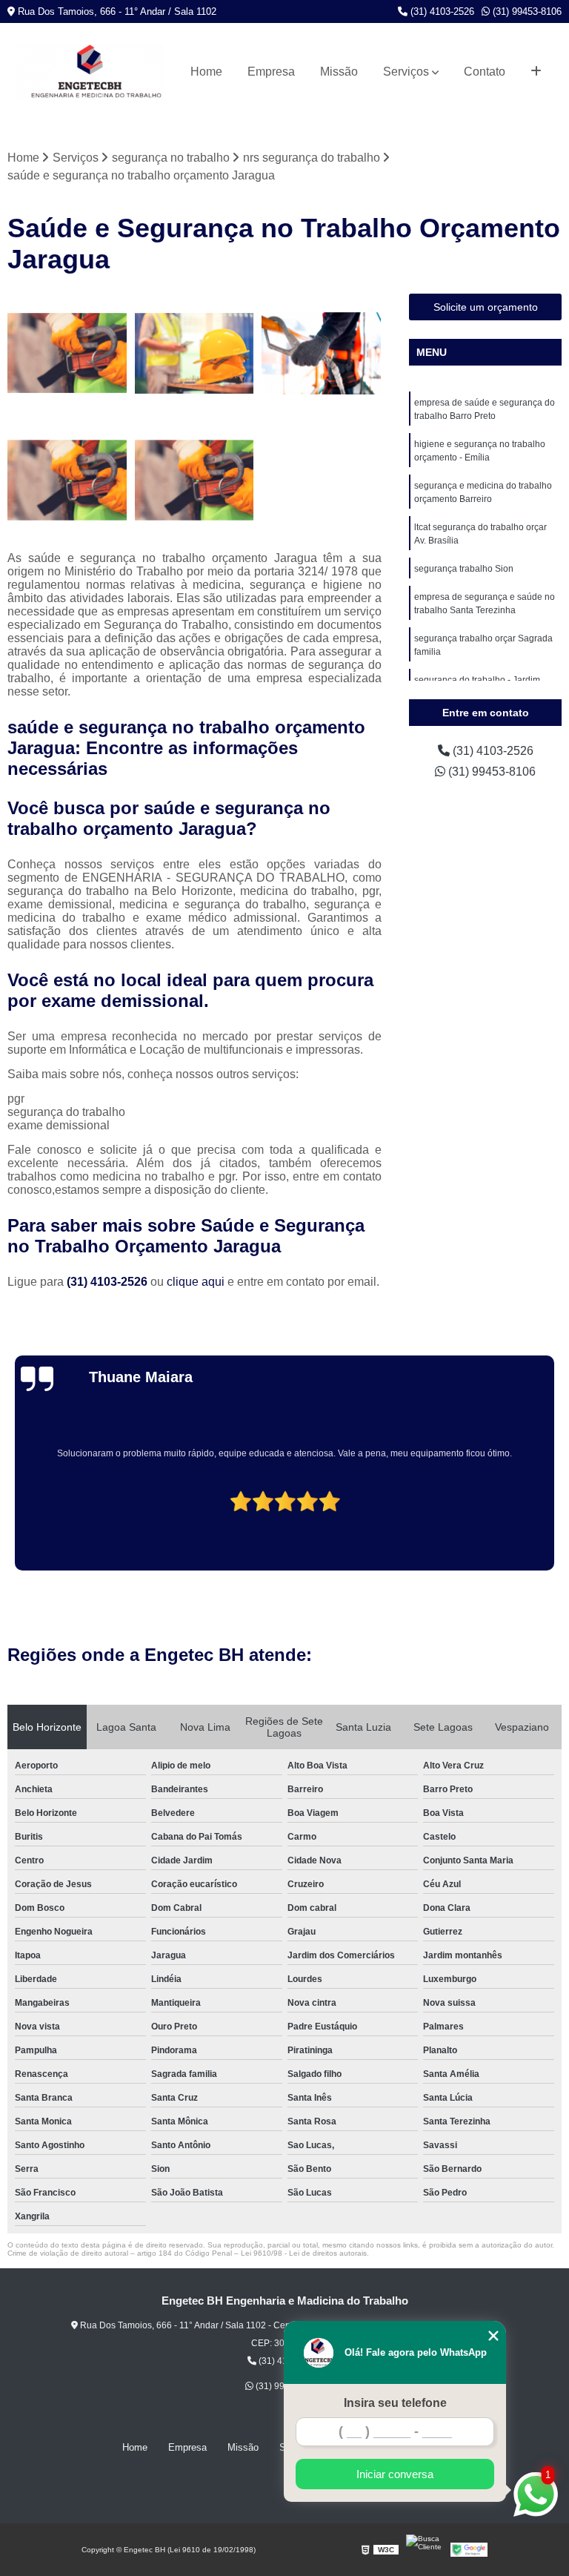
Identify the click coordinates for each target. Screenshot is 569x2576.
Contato (485, 72)
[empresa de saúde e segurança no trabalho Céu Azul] (195, 480)
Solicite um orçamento (486, 307)
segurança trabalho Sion (464, 569)
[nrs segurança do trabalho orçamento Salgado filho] (67, 354)
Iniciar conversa (395, 2474)
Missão (339, 72)
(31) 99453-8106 (526, 11)
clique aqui (196, 1282)
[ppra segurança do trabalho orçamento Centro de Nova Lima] (322, 354)
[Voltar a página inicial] (90, 72)
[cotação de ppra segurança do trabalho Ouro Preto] (195, 354)
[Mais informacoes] (536, 72)
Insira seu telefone (395, 2403)
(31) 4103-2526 (441, 11)
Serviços (406, 72)
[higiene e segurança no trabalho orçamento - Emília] (67, 480)
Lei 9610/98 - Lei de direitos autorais (304, 2253)
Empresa (271, 72)
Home (206, 72)
